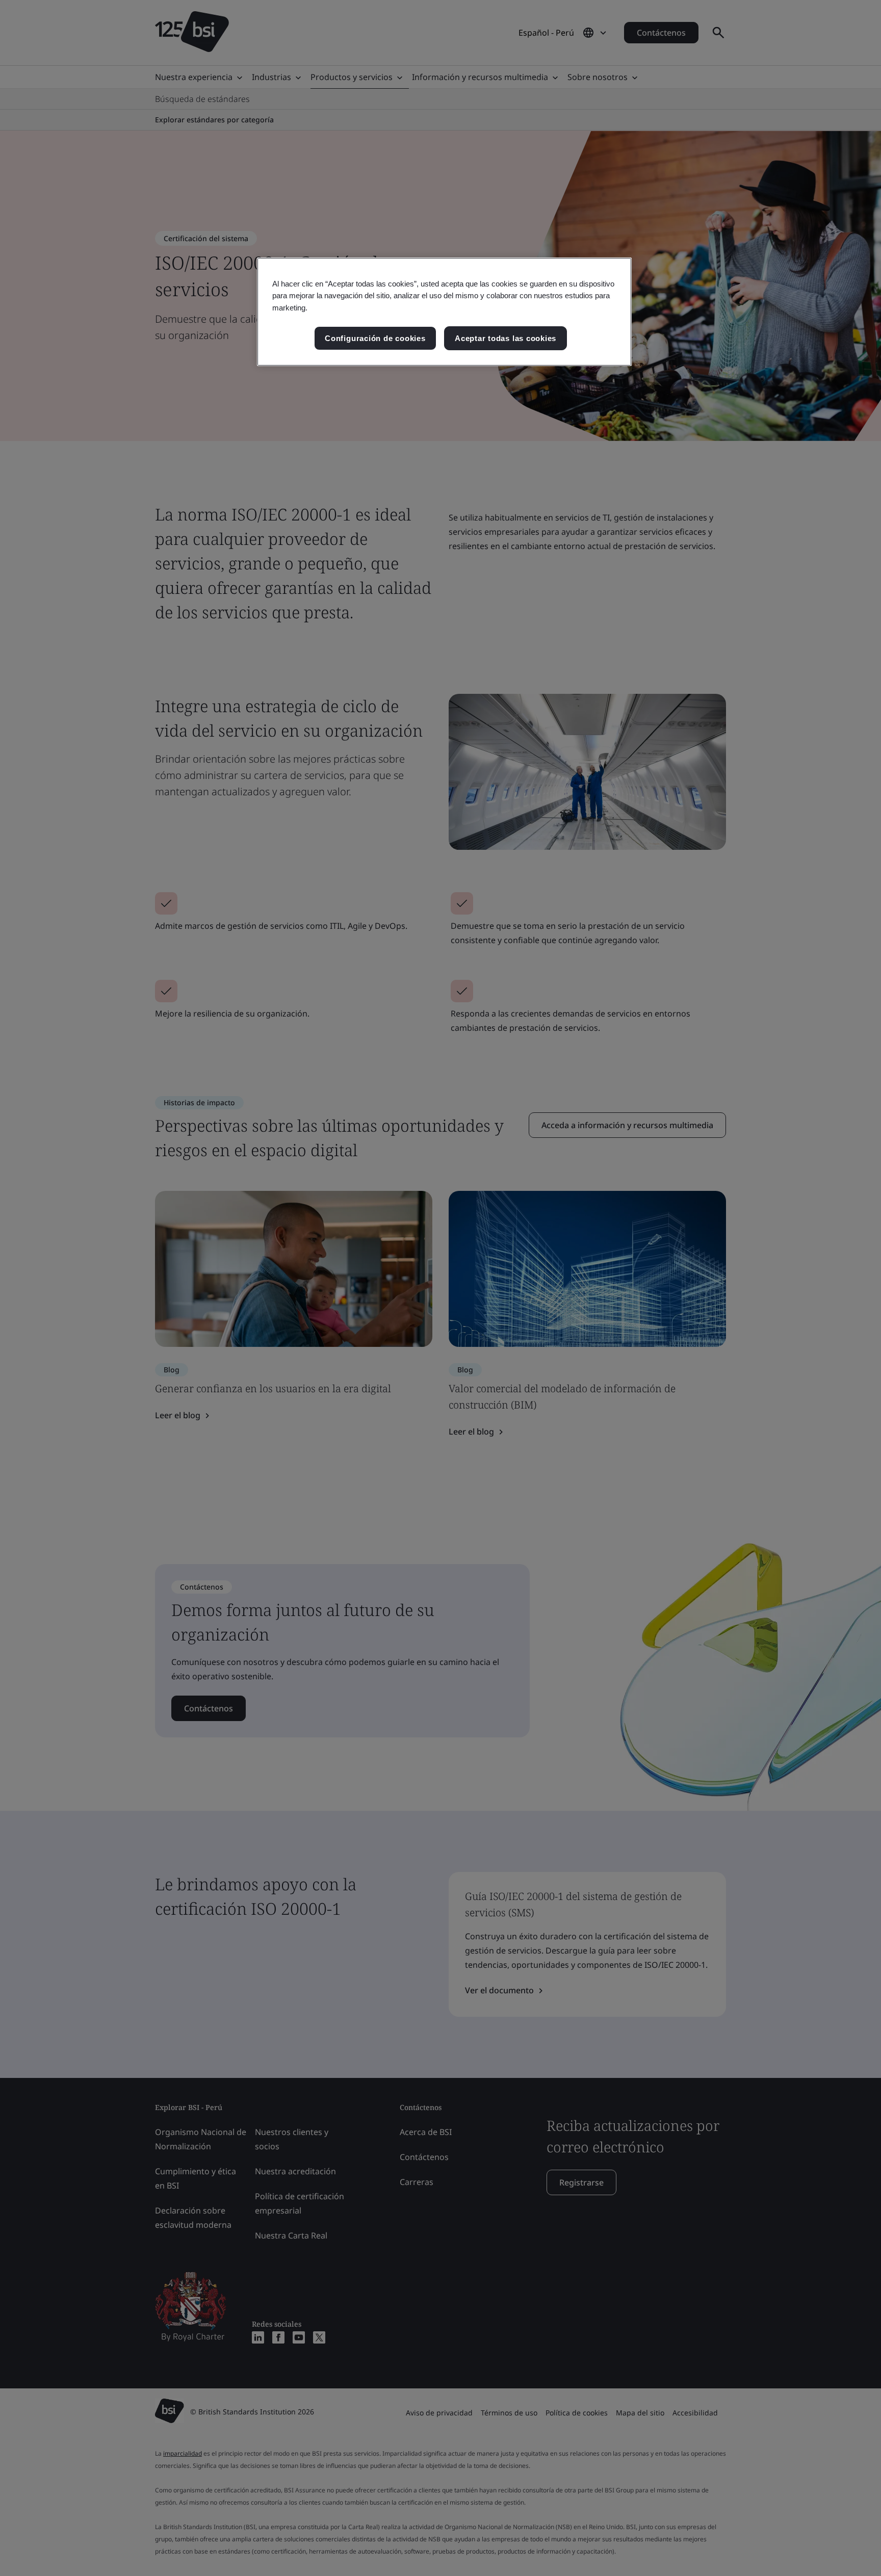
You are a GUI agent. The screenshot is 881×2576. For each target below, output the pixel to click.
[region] (444, 312)
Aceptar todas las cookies (506, 338)
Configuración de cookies (375, 338)
